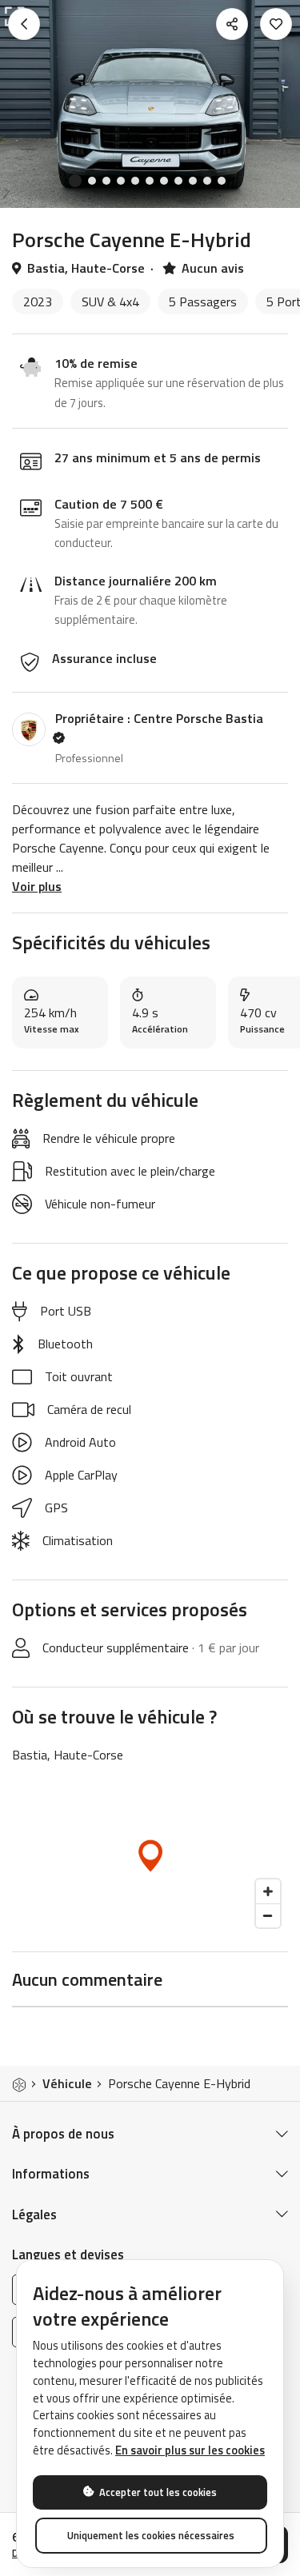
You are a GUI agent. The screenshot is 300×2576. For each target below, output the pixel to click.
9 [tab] (193, 181)
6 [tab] (150, 181)
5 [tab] (135, 181)
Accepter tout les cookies (157, 2492)
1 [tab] (75, 181)
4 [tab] (121, 181)
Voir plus (37, 886)
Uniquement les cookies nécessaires (151, 2535)
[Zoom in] (268, 1891)
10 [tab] (207, 181)
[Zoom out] (268, 1915)
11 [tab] (222, 181)
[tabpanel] (150, 104)
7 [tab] (164, 181)
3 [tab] (106, 181)
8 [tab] (178, 181)
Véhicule (67, 2083)
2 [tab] (92, 181)
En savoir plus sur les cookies (190, 2450)
